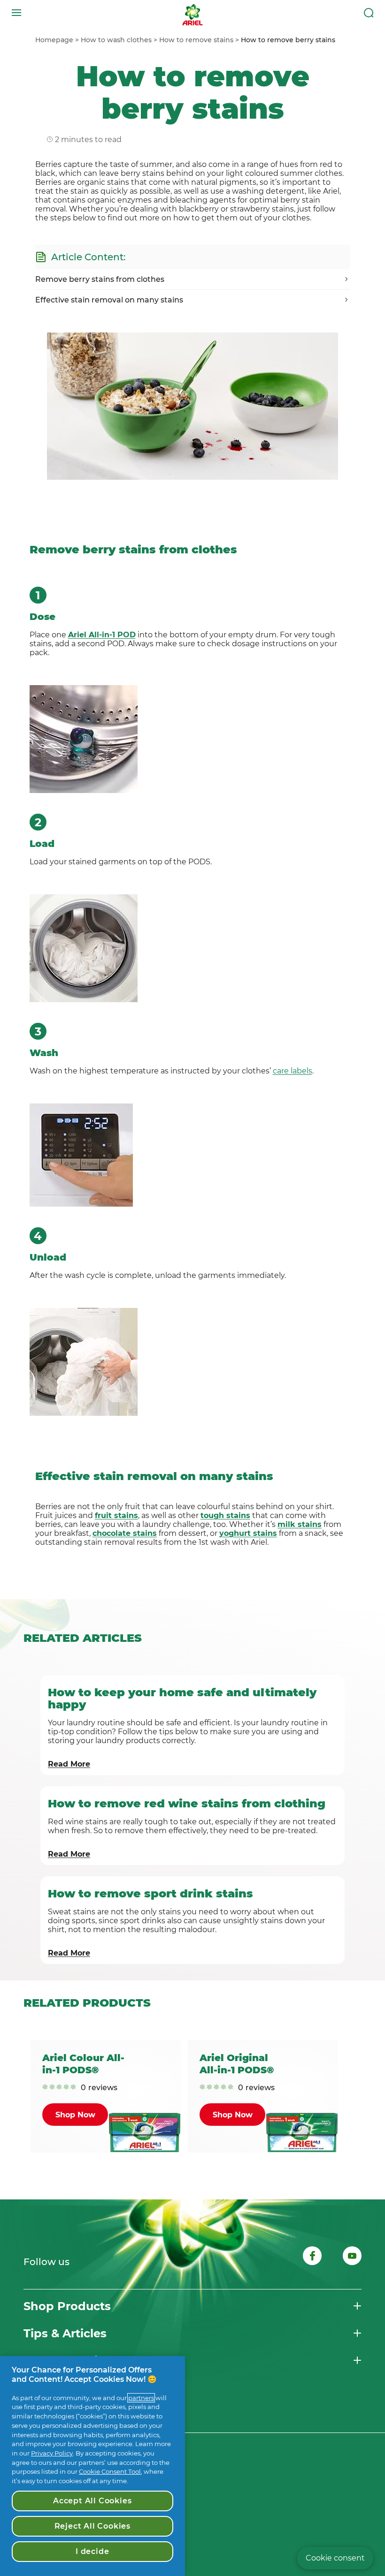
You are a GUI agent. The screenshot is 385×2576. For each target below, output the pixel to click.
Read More (69, 1764)
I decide (92, 2551)
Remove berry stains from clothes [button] (100, 279)
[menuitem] (58, 40)
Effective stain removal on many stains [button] (109, 300)
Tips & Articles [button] (65, 2333)
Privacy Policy (52, 2453)
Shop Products (67, 2306)
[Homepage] (192, 13)
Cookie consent (335, 2558)
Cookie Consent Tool (110, 2471)
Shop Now (75, 2115)
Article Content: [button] (89, 257)
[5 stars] (73, 2088)
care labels (293, 1071)
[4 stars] (66, 2088)
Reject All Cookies (92, 2526)
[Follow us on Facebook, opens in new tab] (312, 2257)
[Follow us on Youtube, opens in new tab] (352, 2257)
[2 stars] (52, 2088)
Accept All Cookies (92, 2501)
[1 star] (45, 2088)
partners (141, 2398)
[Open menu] (16, 13)
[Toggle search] (369, 13)
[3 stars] (59, 2088)
